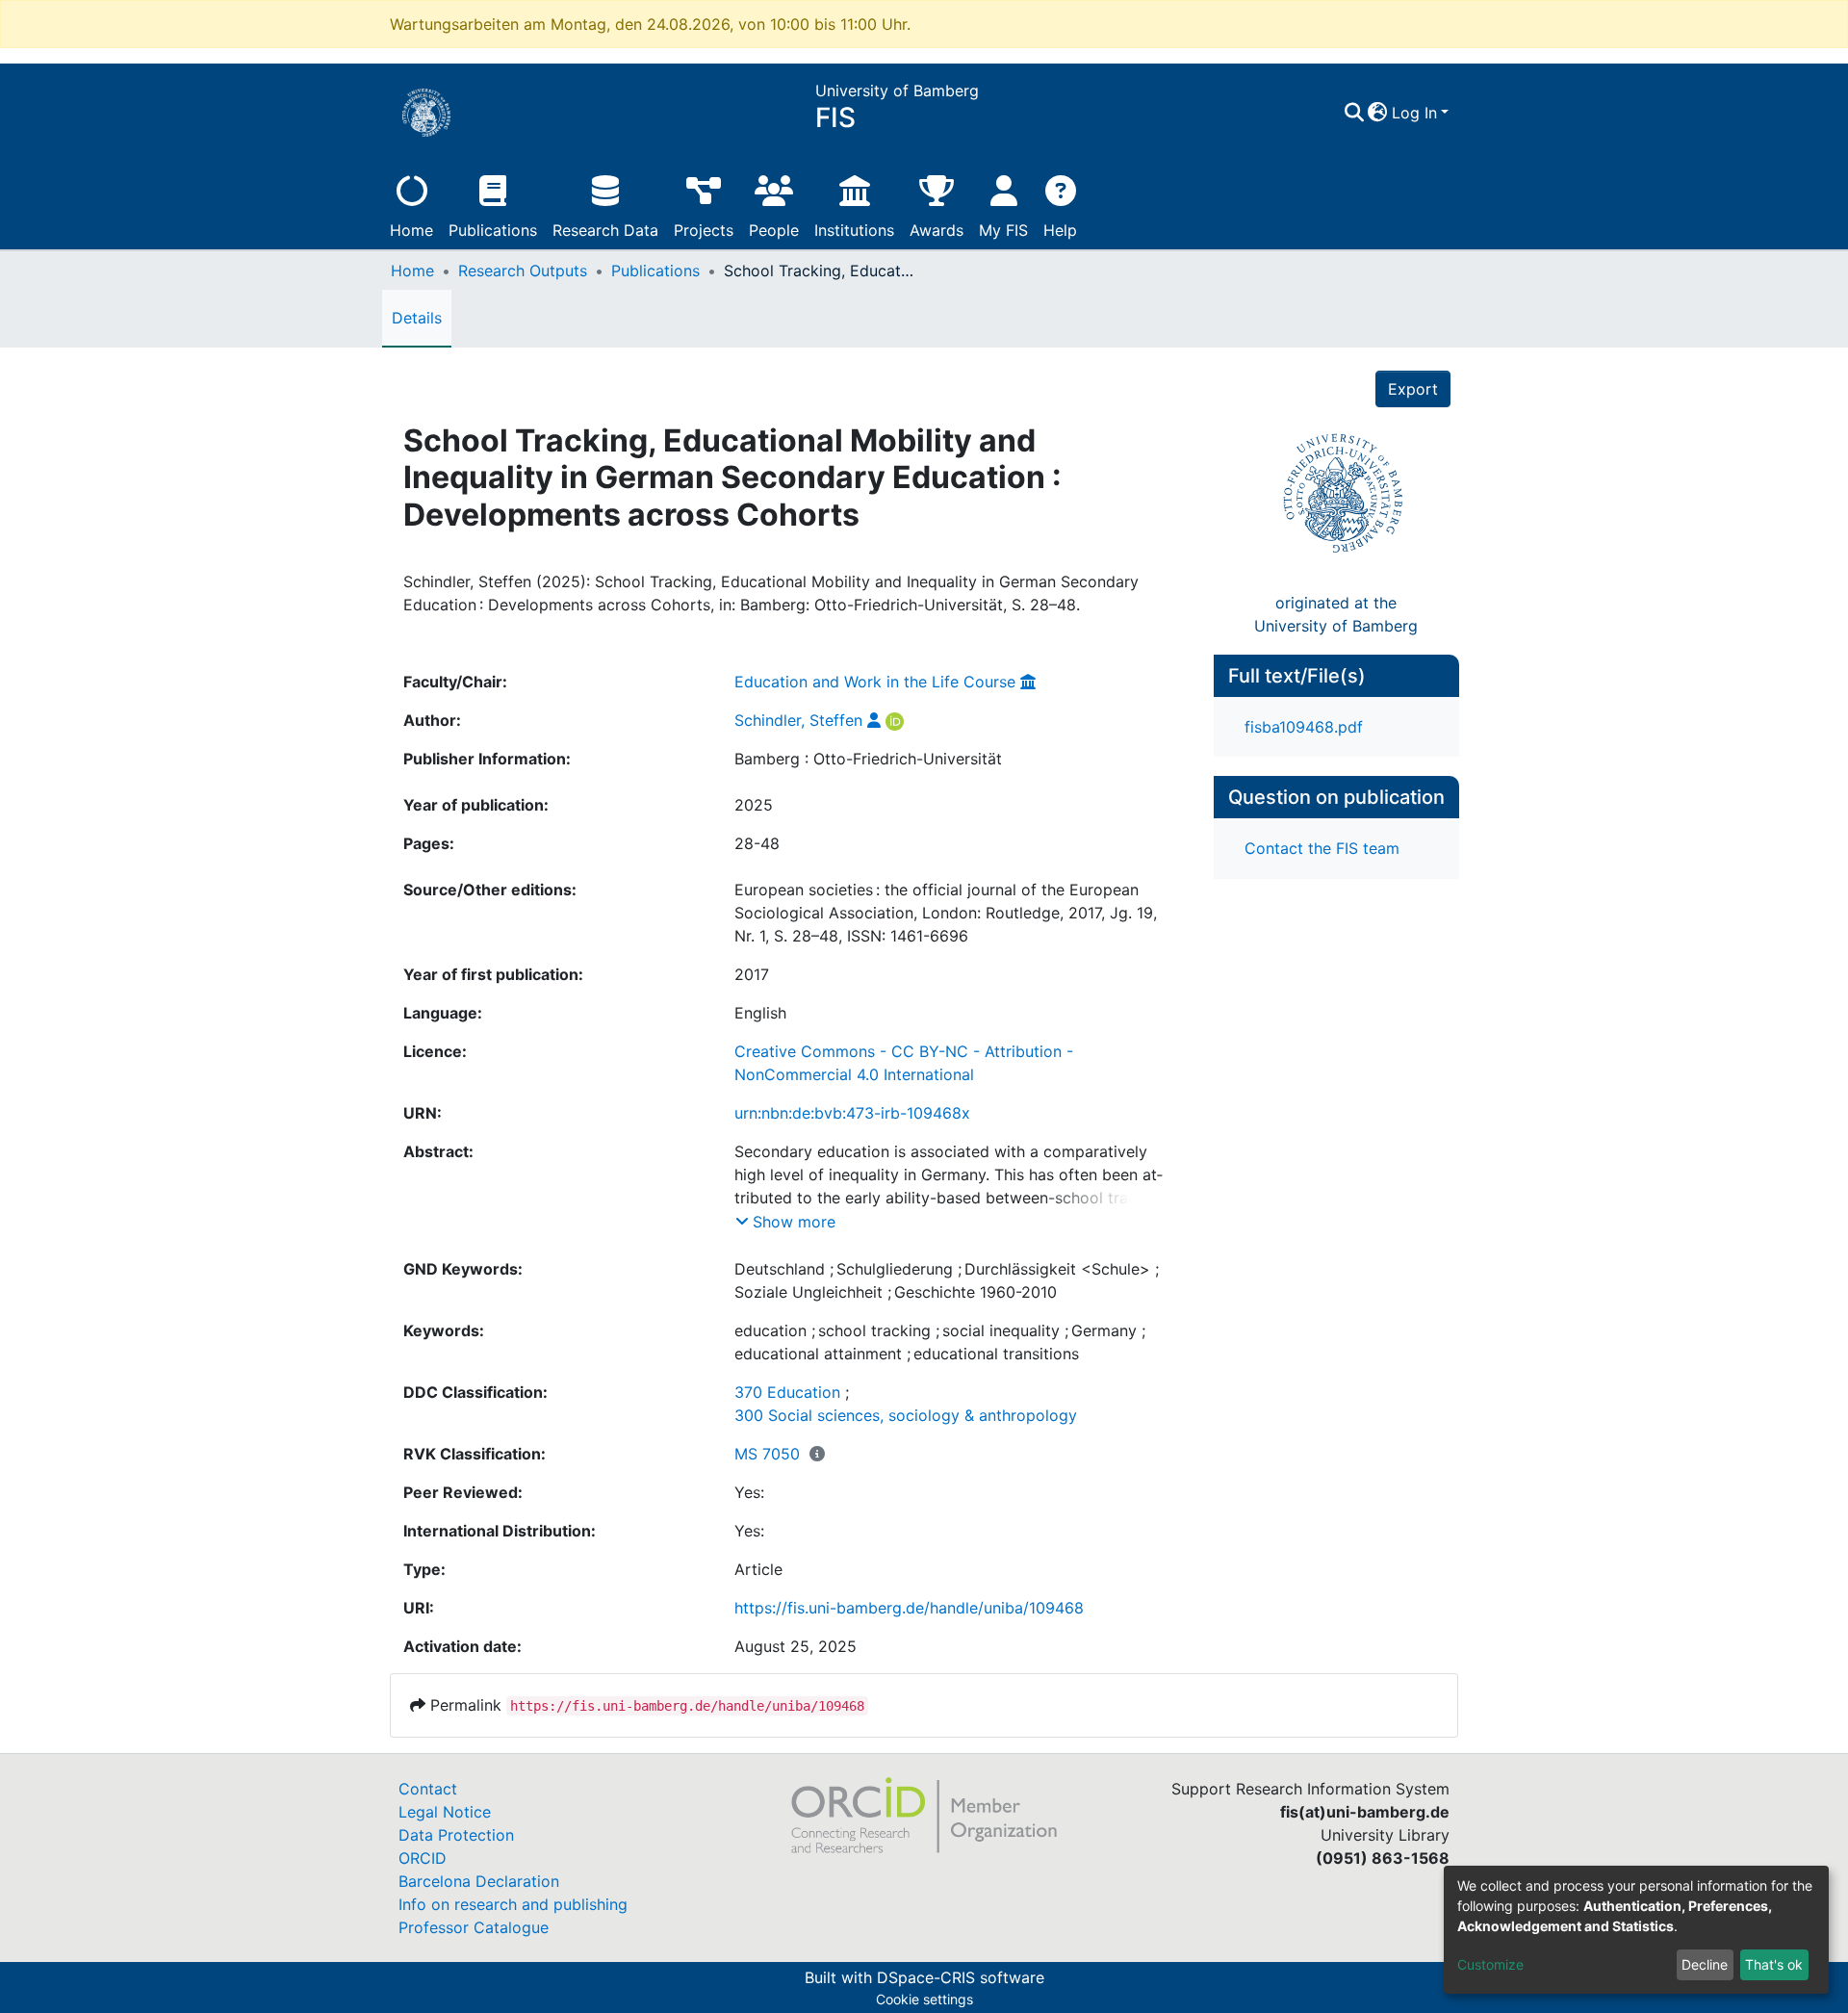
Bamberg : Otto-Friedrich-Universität (868, 759)
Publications (493, 230)
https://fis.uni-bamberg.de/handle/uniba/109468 (909, 1608)
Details (417, 318)
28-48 (757, 843)
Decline (1705, 1964)
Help (1060, 230)
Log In (1414, 113)
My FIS (1003, 230)
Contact (428, 1789)
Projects (704, 230)
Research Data (605, 230)
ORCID (423, 1858)
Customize (1490, 1964)
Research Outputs (523, 271)
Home (411, 230)
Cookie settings (924, 1999)
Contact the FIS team (1322, 848)
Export (1413, 389)
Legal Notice (445, 1812)
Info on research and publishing (513, 1904)
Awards (937, 230)
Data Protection (456, 1835)
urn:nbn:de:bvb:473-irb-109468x (852, 1113)
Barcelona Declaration (479, 1881)
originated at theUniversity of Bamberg (1336, 614)
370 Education (787, 1392)
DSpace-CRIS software (961, 1977)
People (774, 230)
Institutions (854, 230)
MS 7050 (767, 1454)
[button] (1378, 113)
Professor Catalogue (474, 1927)
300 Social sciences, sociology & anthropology (906, 1415)
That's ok (1774, 1964)
